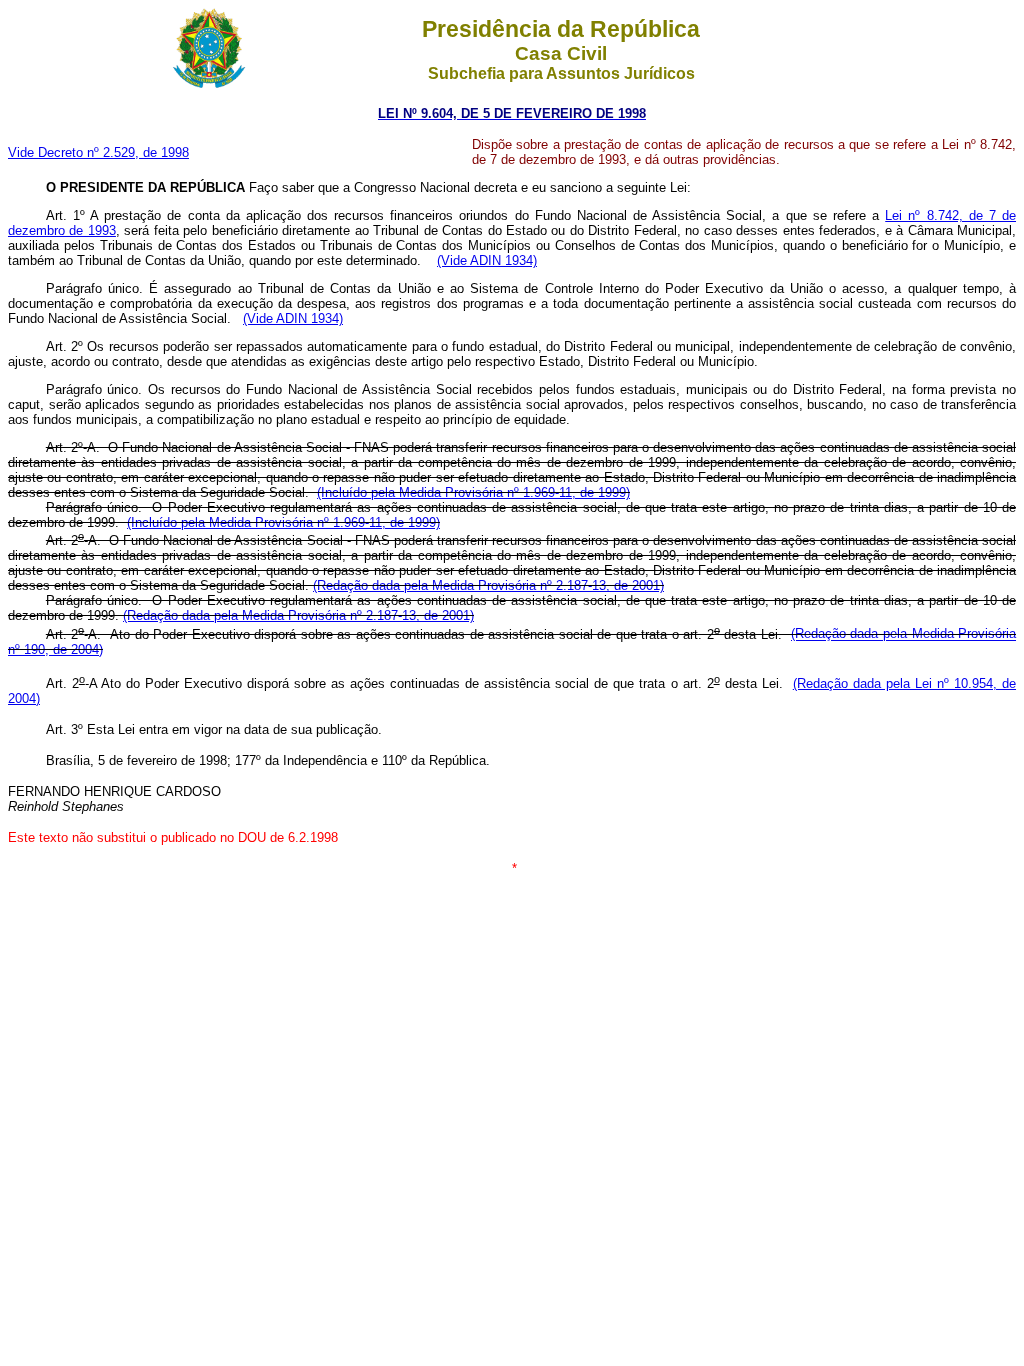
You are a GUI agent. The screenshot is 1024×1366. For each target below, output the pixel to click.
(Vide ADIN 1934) (487, 260)
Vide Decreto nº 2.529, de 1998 (98, 152)
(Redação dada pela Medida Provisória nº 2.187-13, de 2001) (488, 585)
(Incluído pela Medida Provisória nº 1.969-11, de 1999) (473, 492)
